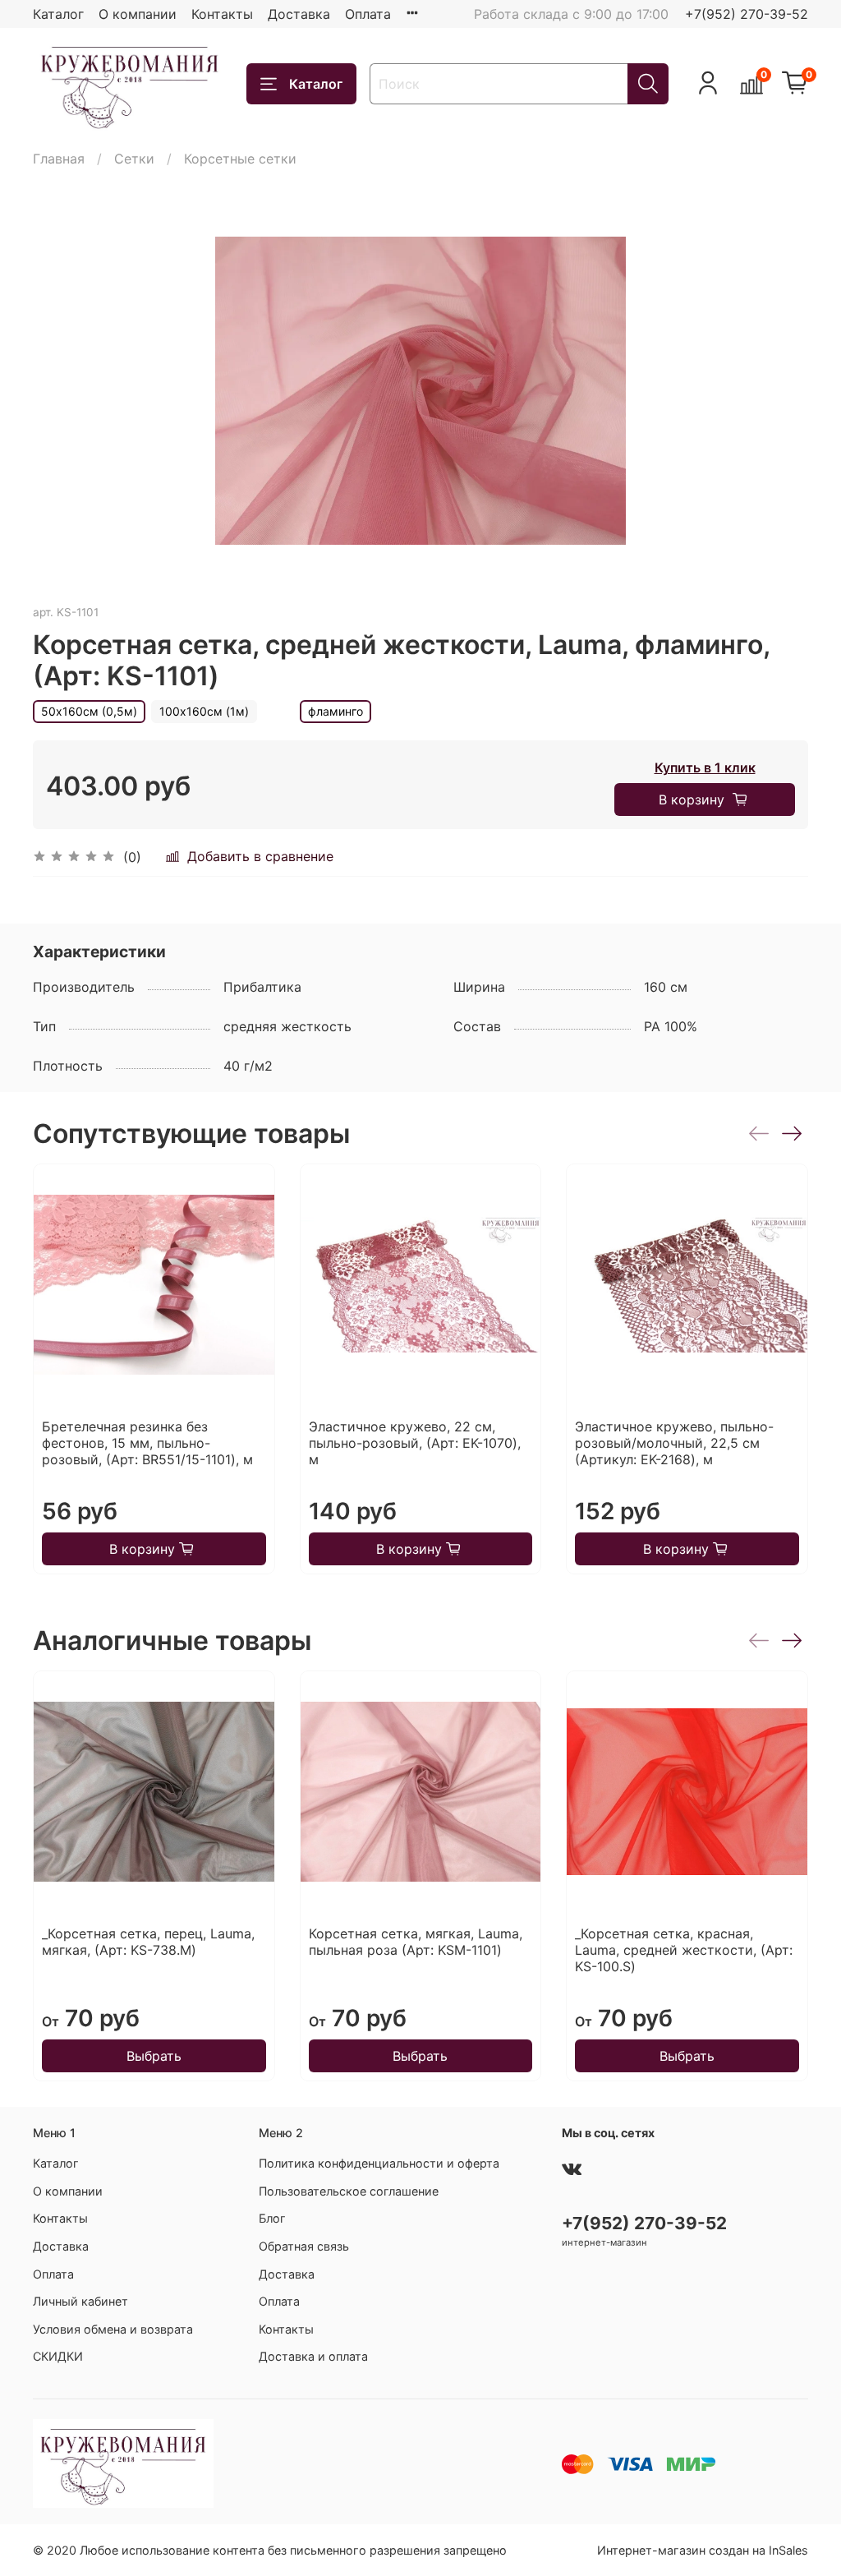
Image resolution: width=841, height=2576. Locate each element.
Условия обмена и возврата (113, 2329)
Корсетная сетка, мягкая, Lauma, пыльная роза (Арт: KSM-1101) (416, 1942)
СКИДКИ (58, 2356)
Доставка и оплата (313, 2356)
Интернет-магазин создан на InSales (703, 2550)
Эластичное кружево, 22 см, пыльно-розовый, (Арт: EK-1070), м (415, 1443)
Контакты (222, 14)
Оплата (368, 14)
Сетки (134, 159)
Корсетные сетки (240, 159)
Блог (272, 2218)
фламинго (335, 711)
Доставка (299, 14)
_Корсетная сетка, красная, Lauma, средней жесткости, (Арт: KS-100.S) (684, 1950)
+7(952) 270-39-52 (747, 14)
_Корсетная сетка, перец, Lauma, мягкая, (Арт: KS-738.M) (148, 1942)
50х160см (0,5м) (89, 711)
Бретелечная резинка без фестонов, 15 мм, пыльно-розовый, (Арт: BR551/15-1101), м (147, 1443)
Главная (59, 159)
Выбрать (154, 2056)
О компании (138, 14)
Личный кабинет (80, 2301)
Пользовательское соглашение (349, 2191)
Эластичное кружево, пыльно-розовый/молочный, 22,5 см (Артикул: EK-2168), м (674, 1443)
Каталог (58, 14)
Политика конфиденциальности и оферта (379, 2163)
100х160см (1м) (204, 711)
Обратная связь (304, 2246)
